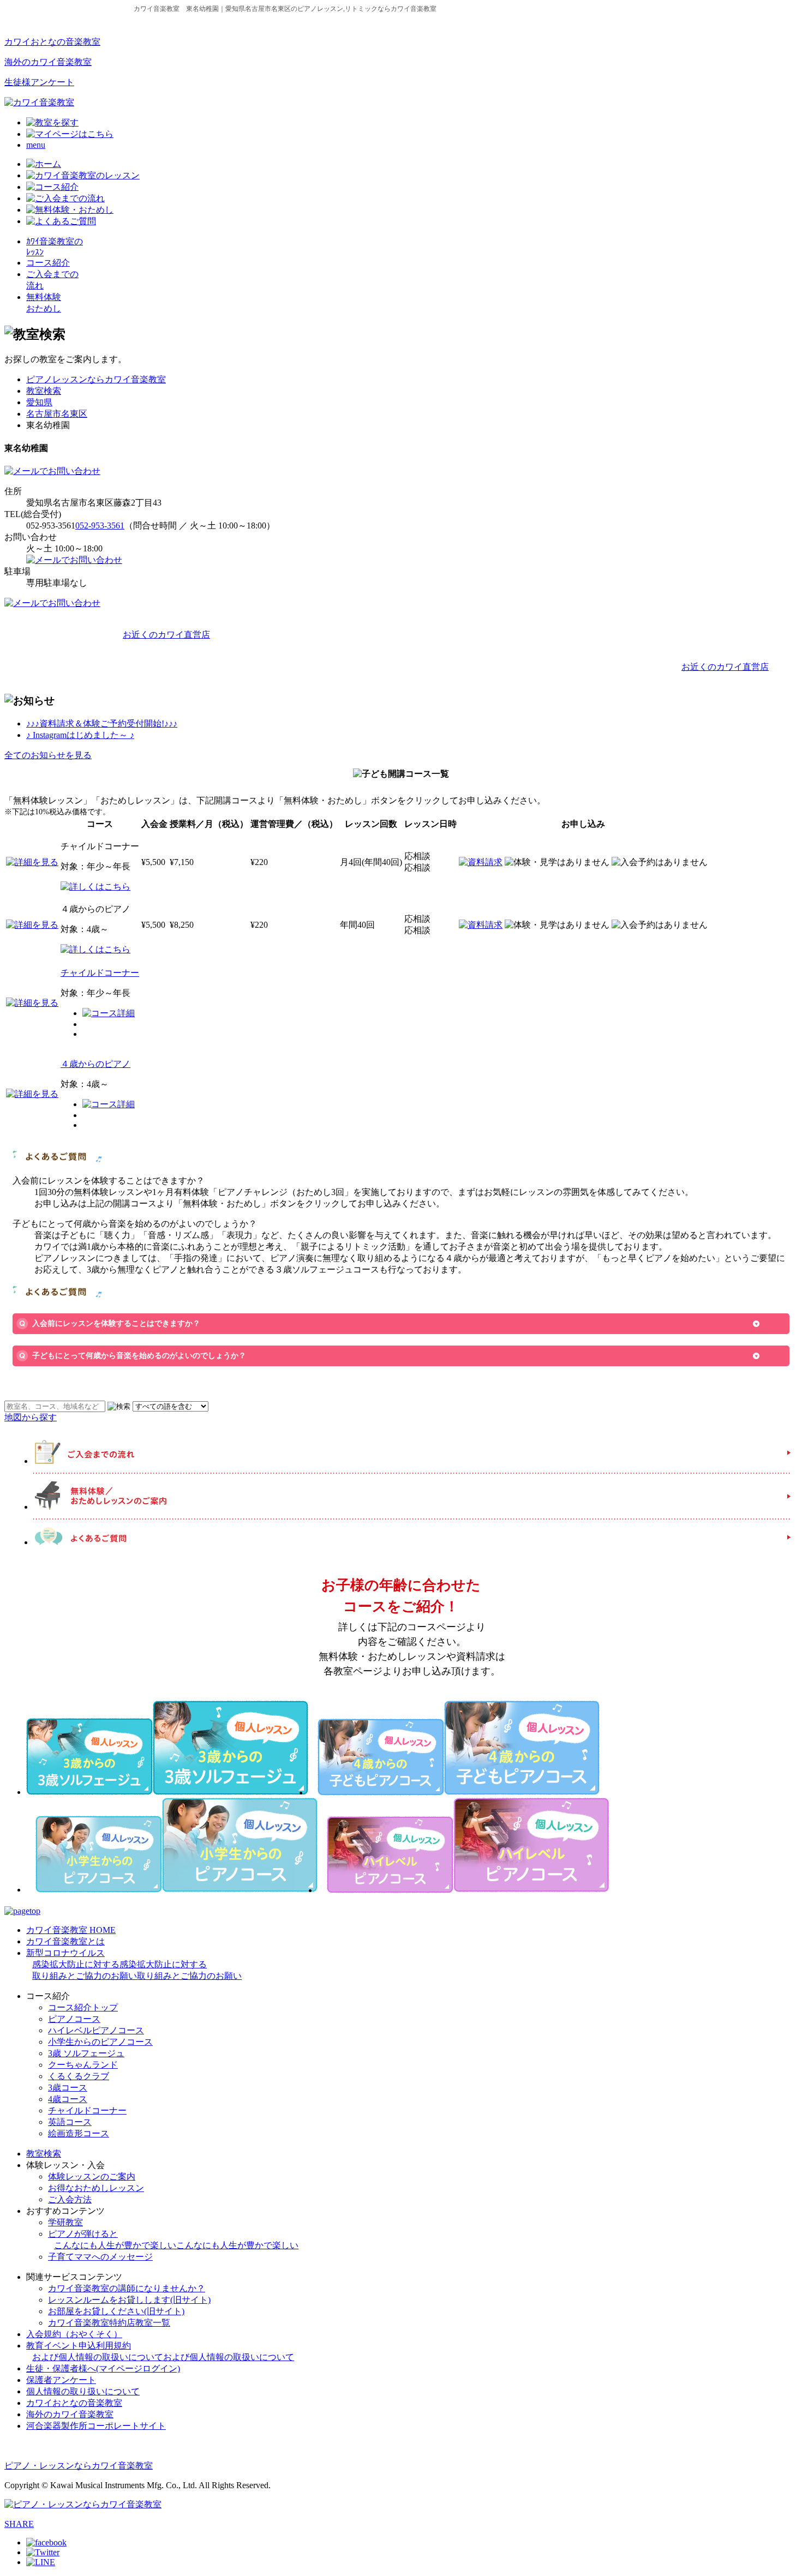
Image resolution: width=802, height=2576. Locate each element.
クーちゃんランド (83, 2065)
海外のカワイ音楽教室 (48, 62)
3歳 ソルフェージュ (86, 2053)
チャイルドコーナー (100, 973)
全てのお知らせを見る (48, 755)
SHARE (19, 2524)
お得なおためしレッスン (96, 2188)
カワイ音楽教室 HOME (71, 1930)
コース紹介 (48, 263)
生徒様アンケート (39, 82)
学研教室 (65, 2222)
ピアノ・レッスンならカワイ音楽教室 (79, 2466)
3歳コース (68, 2088)
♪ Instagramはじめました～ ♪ (80, 735)
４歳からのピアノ (95, 1064)
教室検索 (44, 391)
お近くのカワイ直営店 (166, 635)
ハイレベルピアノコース (96, 2030)
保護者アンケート (61, 2380)
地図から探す (31, 1417)
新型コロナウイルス (134, 1964)
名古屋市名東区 (57, 414)
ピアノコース (74, 2019)
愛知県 (39, 402)
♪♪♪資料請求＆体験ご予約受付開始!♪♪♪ (102, 723)
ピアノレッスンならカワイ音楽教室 (96, 379)
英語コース (70, 2122)
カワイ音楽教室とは (65, 1941)
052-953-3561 (100, 526)
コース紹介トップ (83, 2007)
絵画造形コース (79, 2133)
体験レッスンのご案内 (92, 2176)
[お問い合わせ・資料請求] (52, 471)
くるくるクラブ (79, 2076)
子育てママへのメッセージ (100, 2257)
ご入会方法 (70, 2199)
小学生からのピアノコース (100, 2042)
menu (36, 145)
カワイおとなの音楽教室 (52, 42)
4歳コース (68, 2099)
